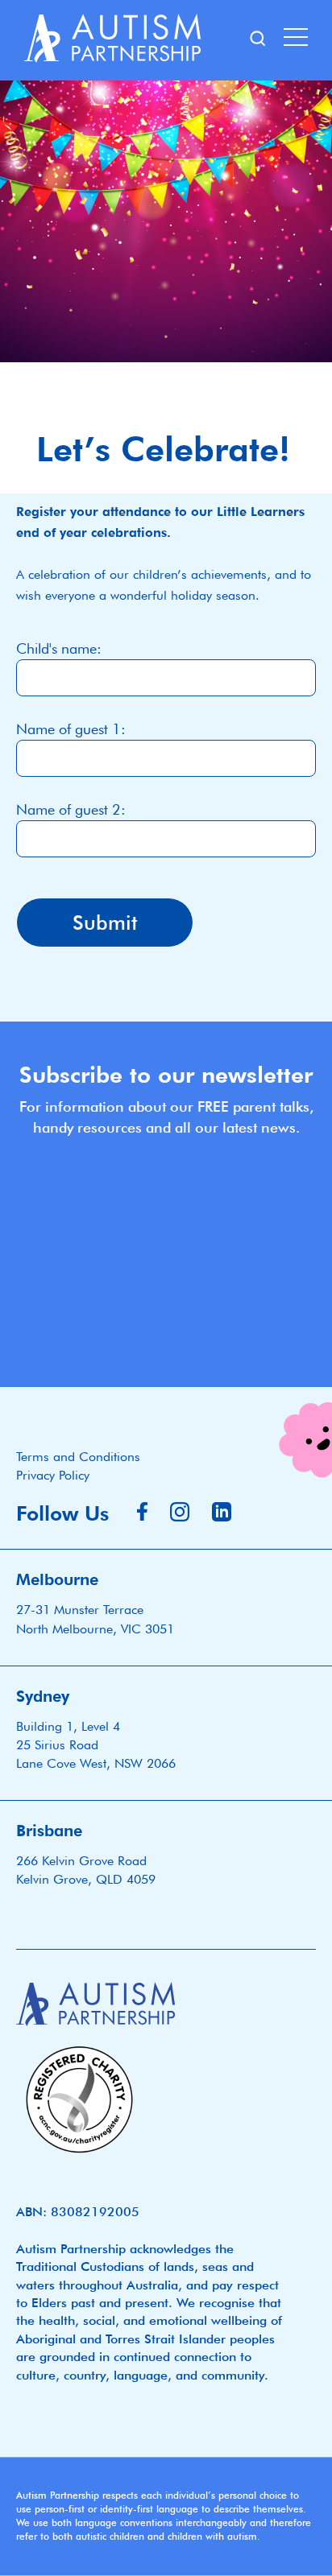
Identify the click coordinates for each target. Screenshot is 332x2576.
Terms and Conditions (78, 1457)
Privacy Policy (53, 1475)
